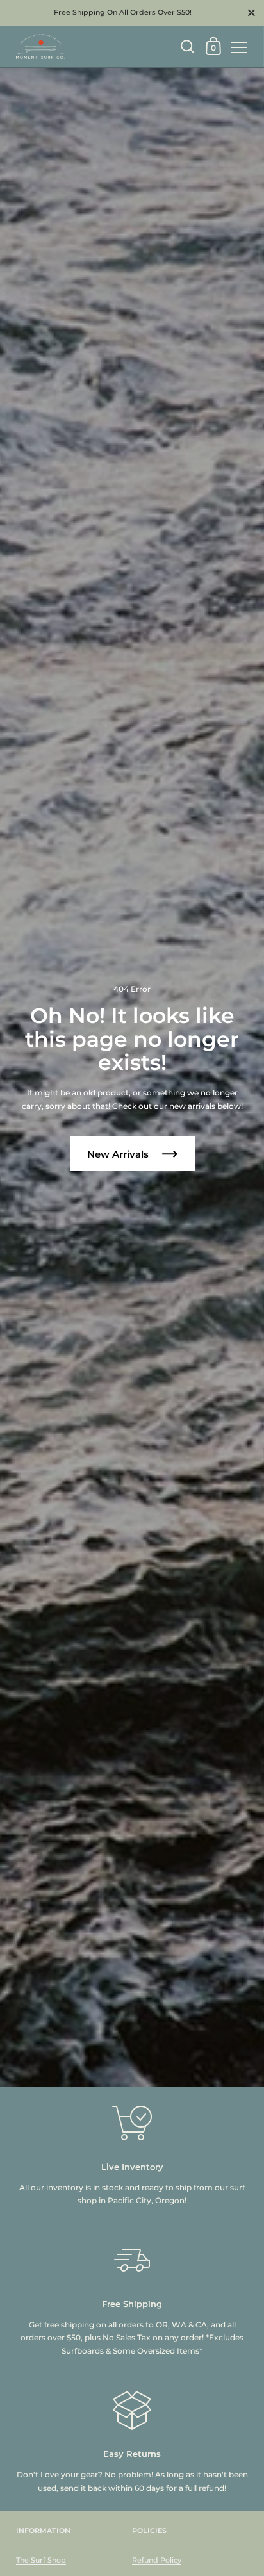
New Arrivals (119, 1154)
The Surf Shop (41, 2560)
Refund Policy (157, 2560)
